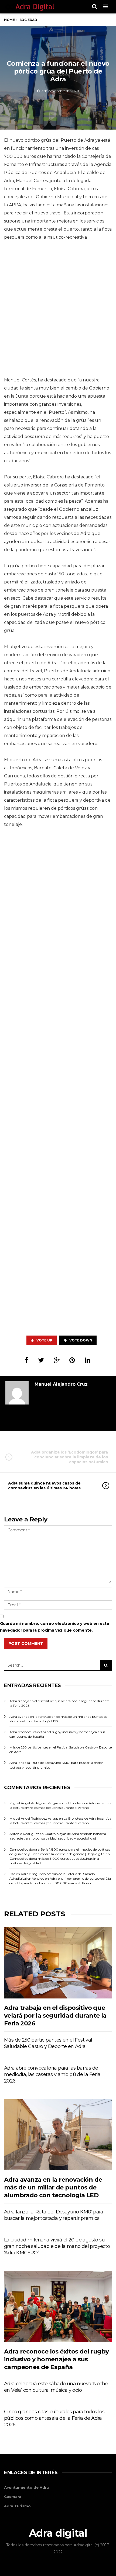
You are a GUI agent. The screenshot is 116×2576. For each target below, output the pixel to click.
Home (9, 20)
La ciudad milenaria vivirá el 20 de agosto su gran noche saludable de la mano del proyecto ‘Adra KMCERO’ (57, 2246)
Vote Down (81, 1340)
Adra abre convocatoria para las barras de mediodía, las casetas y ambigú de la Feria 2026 (52, 2074)
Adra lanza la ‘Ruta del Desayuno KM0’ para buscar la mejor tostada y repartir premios (54, 2215)
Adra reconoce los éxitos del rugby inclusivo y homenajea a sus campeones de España (57, 2359)
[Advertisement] (58, 310)
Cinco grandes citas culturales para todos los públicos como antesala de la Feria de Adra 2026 (54, 2418)
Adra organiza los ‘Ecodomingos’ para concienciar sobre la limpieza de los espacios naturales (69, 1457)
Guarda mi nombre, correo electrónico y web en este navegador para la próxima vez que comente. (55, 1627)
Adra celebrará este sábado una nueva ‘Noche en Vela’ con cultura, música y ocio (56, 2387)
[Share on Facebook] (26, 1360)
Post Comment (26, 1643)
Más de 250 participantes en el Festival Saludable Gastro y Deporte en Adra (48, 2043)
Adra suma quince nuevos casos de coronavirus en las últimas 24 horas (44, 1486)
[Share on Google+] (57, 1360)
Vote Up (44, 1340)
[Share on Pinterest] (72, 1360)
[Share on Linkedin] (88, 1360)
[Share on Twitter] (41, 1360)
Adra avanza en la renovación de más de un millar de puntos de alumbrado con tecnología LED (53, 2188)
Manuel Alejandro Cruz (61, 1384)
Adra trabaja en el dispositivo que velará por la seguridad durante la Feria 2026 (55, 2016)
